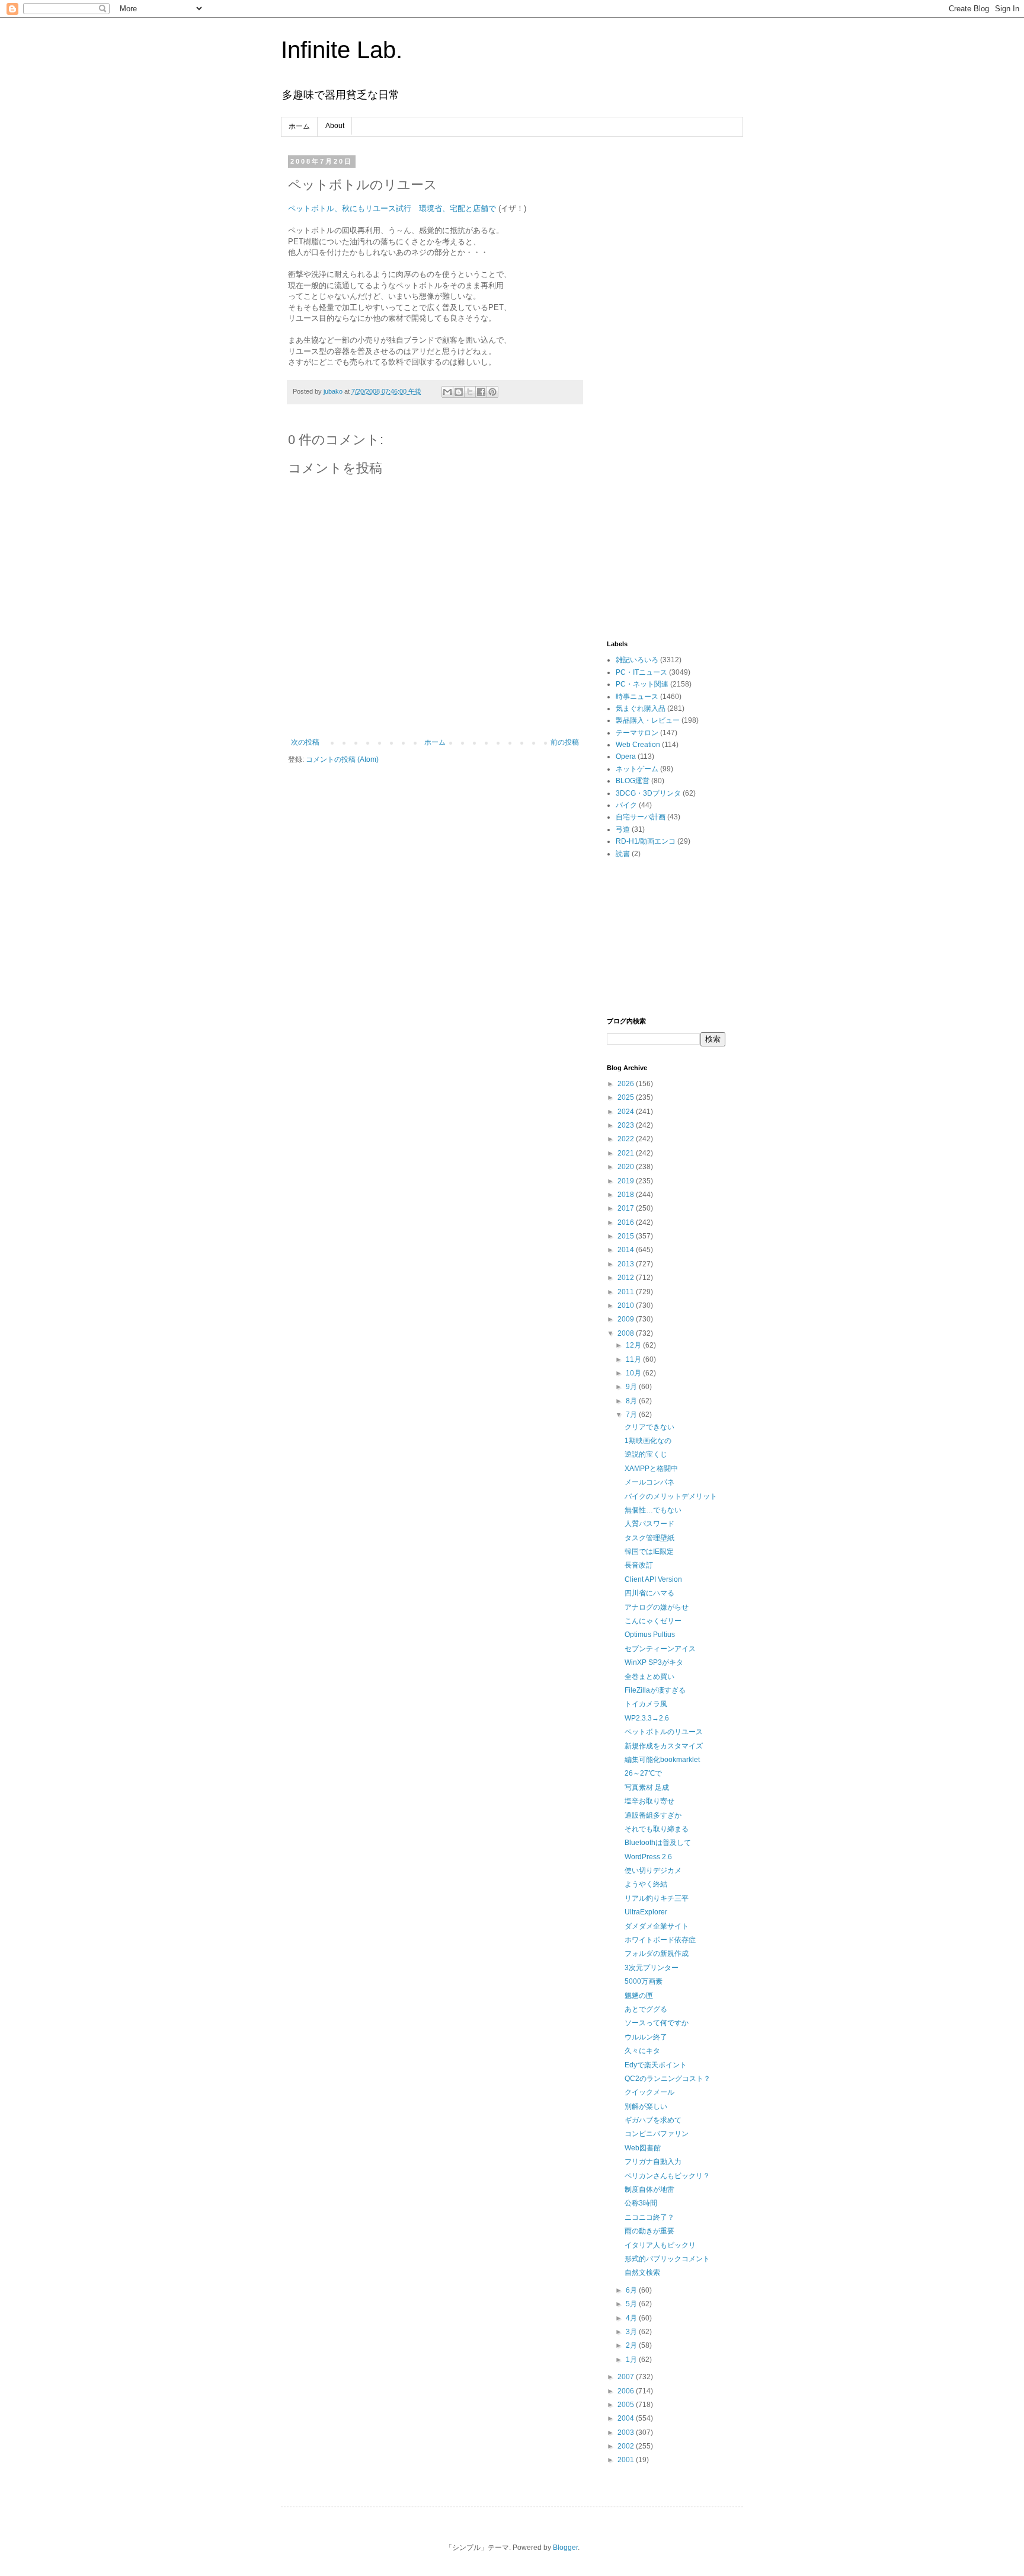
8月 (632, 1401)
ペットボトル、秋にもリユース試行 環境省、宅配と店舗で (392, 208)
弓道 (623, 829)
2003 (627, 2433)
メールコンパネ (649, 1482)
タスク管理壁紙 (649, 1538)
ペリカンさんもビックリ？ (667, 2176)
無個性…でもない (653, 1510)
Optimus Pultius (650, 1635)
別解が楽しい (646, 2106)
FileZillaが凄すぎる (655, 1690)
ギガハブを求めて (653, 2120)
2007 (627, 2377)
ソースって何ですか (657, 2023)
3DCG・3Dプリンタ (648, 793)
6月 (632, 2290)
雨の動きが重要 (649, 2231)
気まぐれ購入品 (641, 708)
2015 (627, 1236)
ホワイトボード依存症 (660, 1940)
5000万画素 (644, 1981)
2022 (627, 1139)
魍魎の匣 (639, 1996)
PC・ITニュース (641, 672)
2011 (627, 1292)
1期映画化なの (648, 1441)
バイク (626, 805)
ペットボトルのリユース (664, 1732)
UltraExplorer (646, 1912)
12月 (634, 1345)
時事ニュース (637, 697)
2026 (627, 1084)
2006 (627, 2391)
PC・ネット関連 (642, 684)
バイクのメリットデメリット (671, 1496)
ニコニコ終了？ (649, 2217)
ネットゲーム (637, 769)
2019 (627, 1181)
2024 (627, 1112)
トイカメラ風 (646, 1704)
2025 (627, 1097)
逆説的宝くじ (646, 1454)
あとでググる (646, 2009)
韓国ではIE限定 (649, 1552)
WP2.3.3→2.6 (647, 1718)
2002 (627, 2446)
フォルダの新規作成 (657, 1953)
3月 (632, 2332)
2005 (627, 2405)
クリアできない (649, 1427)
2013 (627, 1264)
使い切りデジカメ (653, 1870)
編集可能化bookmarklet (662, 1760)
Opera (626, 756)
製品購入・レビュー (648, 720)
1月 (632, 2360)
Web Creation (638, 745)
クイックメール (649, 2092)
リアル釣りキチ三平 (657, 1898)
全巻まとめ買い (649, 1677)
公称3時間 (641, 2203)
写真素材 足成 (647, 1787)
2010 (627, 1305)
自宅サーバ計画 (641, 817)
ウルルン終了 (646, 2037)
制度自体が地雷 (649, 2189)
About (335, 126)
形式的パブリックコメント (667, 2259)
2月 (632, 2345)
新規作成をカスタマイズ (664, 1746)
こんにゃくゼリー (653, 1621)
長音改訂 (639, 1565)
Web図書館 (643, 2148)
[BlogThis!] (459, 392)
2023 (627, 1125)
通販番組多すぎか (653, 1815)
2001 (627, 2460)
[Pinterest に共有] (492, 392)
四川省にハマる (649, 1593)
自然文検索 (642, 2272)
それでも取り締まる (657, 1829)
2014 (627, 1250)
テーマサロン (637, 733)
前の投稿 (565, 742)
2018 (627, 1195)
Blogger (565, 2548)
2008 (627, 1333)
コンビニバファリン (657, 2134)
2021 (627, 1153)
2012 (627, 1278)
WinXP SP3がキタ (654, 1662)
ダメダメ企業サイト (657, 1926)
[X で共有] (470, 392)
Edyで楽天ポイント (656, 2065)
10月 (634, 1373)
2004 (627, 2418)
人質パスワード (649, 1524)
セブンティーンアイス (660, 1649)
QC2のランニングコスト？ (668, 2079)
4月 (632, 2318)
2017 (627, 1208)
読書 (623, 854)
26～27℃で (643, 1773)
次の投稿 (305, 742)
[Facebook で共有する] (481, 392)
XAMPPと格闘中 (651, 1469)
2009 (627, 1319)
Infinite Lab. (342, 50)
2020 (627, 1167)
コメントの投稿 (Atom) (342, 759)
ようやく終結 (646, 1884)
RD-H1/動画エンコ (646, 841)
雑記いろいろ (637, 660)
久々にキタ (642, 2051)
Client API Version (653, 1579)
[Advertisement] (666, 336)
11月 (634, 1359)
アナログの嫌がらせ (657, 1607)
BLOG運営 (633, 781)
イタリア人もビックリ (660, 2245)
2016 (627, 1222)
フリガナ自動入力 (653, 2162)
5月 (632, 2304)
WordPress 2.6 (648, 1857)
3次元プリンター (652, 1968)
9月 (632, 1387)
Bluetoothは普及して (658, 1843)
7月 (632, 1415)
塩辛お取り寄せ (649, 1801)
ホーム (299, 126)
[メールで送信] (447, 392)
